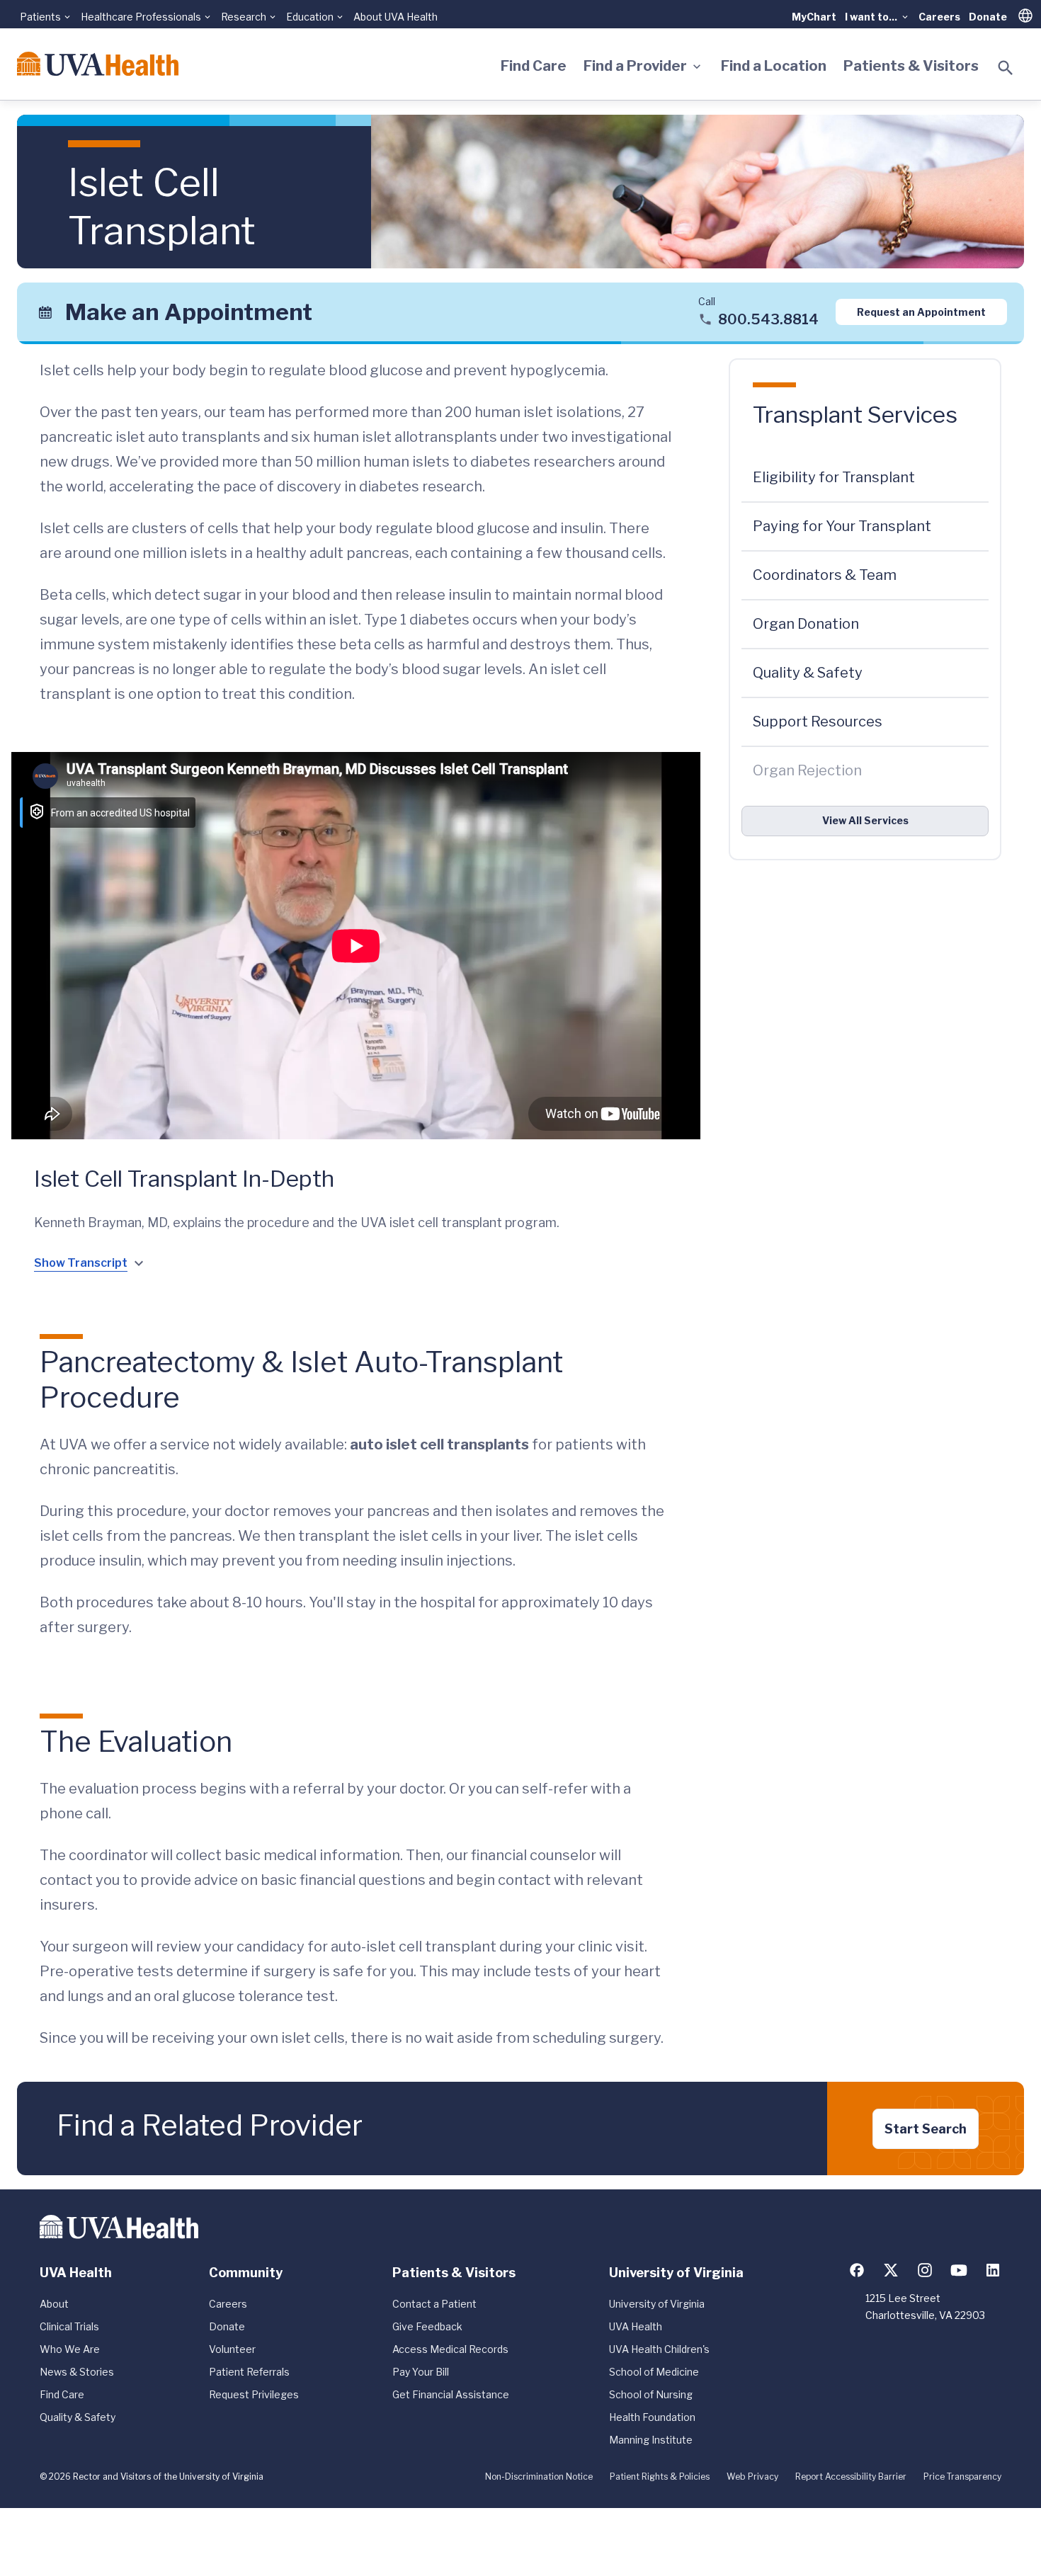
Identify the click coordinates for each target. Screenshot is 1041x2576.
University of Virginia (657, 2304)
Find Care (534, 66)
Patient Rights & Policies (660, 2477)
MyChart (814, 17)
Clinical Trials (69, 2326)
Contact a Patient (434, 2304)
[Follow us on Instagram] (925, 2270)
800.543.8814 (768, 319)
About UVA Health (396, 17)
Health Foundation (652, 2417)
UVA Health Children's (659, 2349)
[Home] (98, 64)
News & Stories (77, 2372)
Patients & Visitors (911, 66)
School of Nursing (651, 2394)
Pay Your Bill (421, 2372)
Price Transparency (962, 2477)
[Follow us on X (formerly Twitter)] (891, 2270)
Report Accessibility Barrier (851, 2477)
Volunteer (232, 2349)
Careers (939, 17)
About (54, 2304)
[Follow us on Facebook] (857, 2270)
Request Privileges (254, 2394)
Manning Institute (651, 2440)
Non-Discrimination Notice (539, 2477)
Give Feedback (427, 2326)
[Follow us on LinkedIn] (993, 2270)
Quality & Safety (78, 2417)
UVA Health (636, 2326)
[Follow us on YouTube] (959, 2270)
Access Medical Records (450, 2349)
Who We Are (70, 2349)
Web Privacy (752, 2477)
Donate (988, 17)
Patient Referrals (249, 2372)
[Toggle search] (1006, 68)
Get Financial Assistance (451, 2394)
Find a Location (774, 66)
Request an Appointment (921, 312)
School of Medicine (654, 2372)
